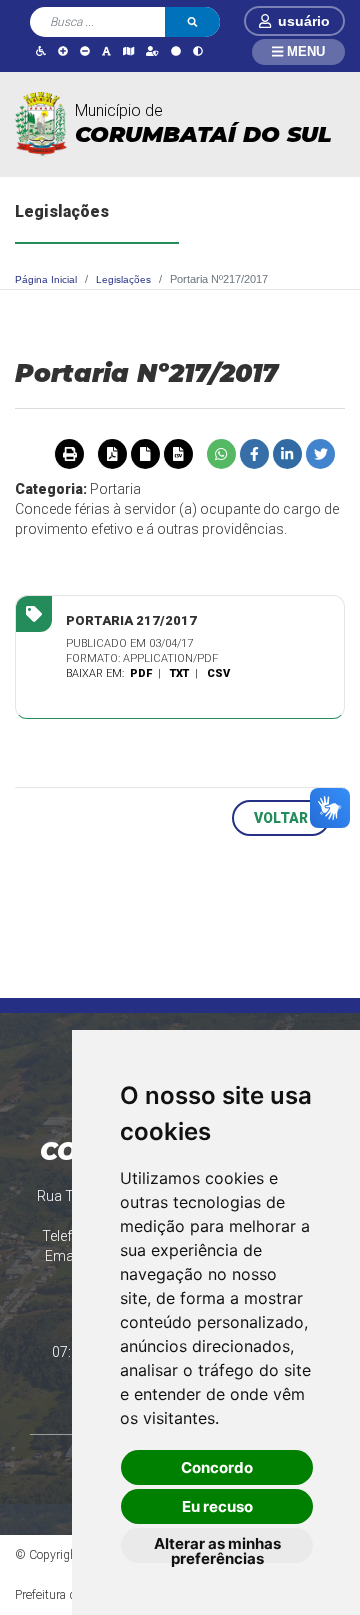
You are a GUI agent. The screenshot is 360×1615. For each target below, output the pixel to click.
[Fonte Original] (106, 51)
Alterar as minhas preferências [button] (217, 1548)
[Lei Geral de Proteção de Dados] (152, 51)
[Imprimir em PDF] (112, 454)
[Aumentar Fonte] (63, 51)
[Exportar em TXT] (145, 454)
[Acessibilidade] (41, 51)
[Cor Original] (176, 51)
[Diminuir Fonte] (85, 51)
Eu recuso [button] (217, 1506)
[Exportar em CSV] (178, 454)
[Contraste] (198, 51)
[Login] (268, 21)
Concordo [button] (217, 1467)
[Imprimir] (69, 454)
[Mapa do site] (128, 51)
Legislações (123, 279)
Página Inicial (46, 279)
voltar (281, 818)
